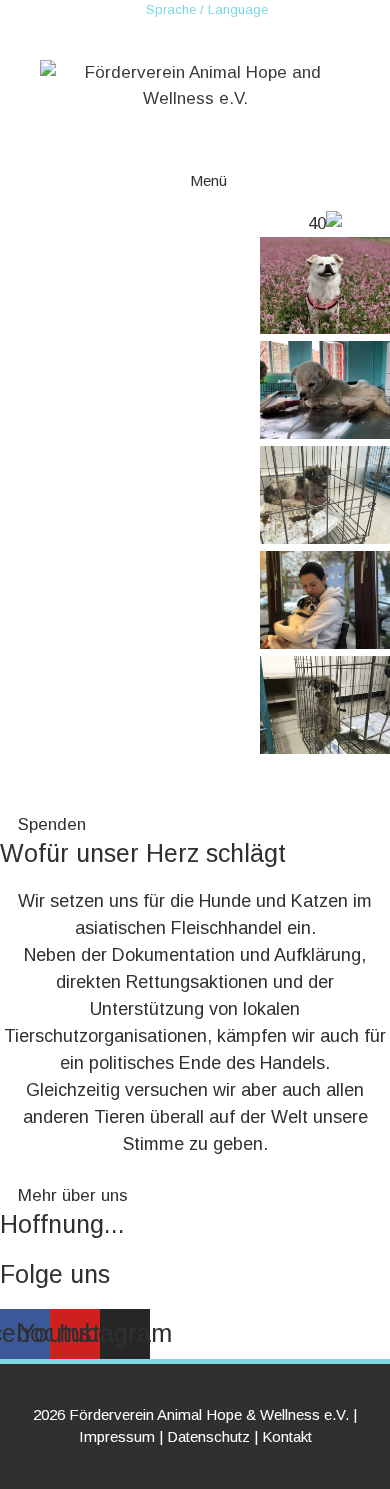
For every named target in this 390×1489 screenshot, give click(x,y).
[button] (195, 774)
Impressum (117, 1436)
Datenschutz (208, 1436)
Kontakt (287, 1436)
